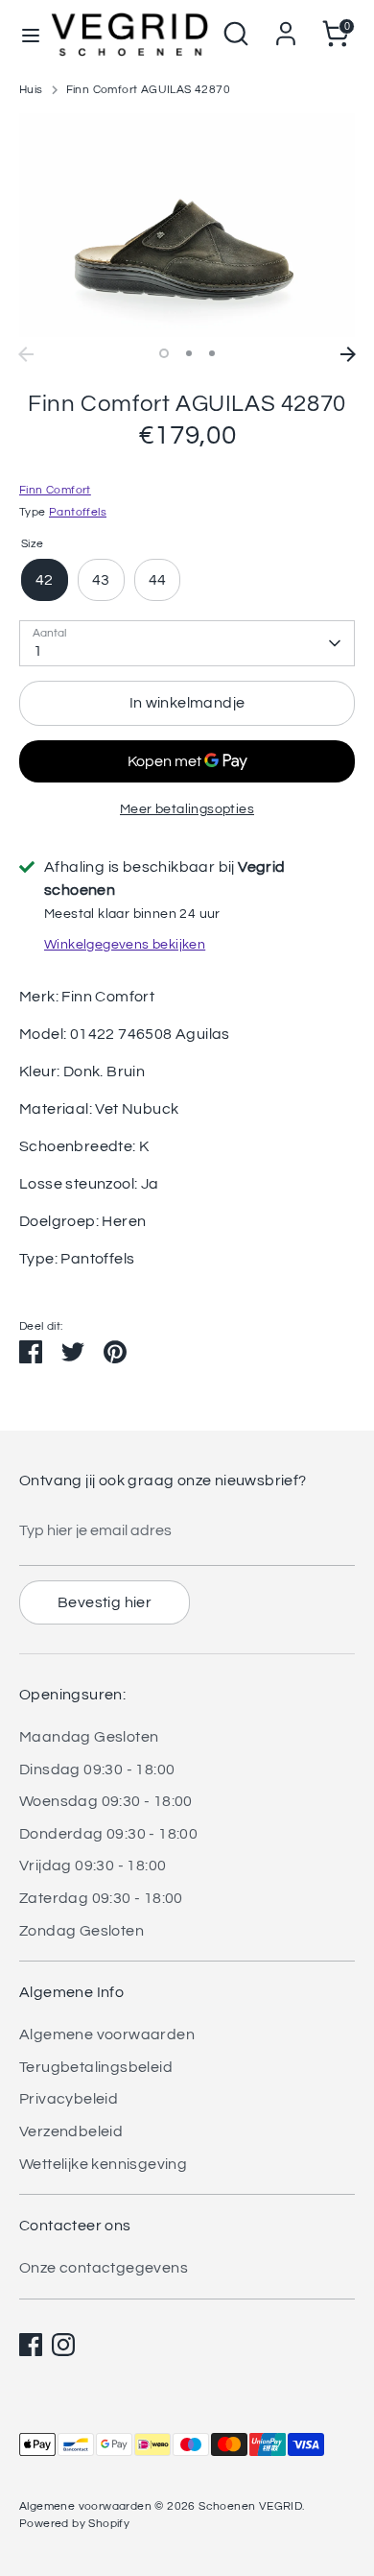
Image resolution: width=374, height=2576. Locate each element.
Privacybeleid (69, 2099)
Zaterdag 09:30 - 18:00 (101, 1898)
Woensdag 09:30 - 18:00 (106, 1801)
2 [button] (189, 353)
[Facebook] (31, 2345)
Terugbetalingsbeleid (96, 2067)
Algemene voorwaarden (107, 2034)
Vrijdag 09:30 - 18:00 (93, 1866)
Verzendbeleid (71, 2131)
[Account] (286, 26)
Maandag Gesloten (89, 1737)
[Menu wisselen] (25, 34)
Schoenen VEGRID (250, 2506)
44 (158, 580)
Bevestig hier (105, 1602)
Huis (31, 90)
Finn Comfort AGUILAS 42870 (148, 90)
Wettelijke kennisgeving (103, 2164)
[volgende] (348, 354)
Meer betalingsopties (187, 809)
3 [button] (212, 353)
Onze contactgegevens (104, 2268)
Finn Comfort (55, 490)
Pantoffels (78, 512)
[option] (187, 225)
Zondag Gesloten (82, 1931)
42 (45, 580)
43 (101, 580)
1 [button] (164, 353)
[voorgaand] (26, 354)
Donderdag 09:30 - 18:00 (108, 1834)
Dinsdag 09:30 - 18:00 (97, 1769)
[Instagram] (63, 2345)
